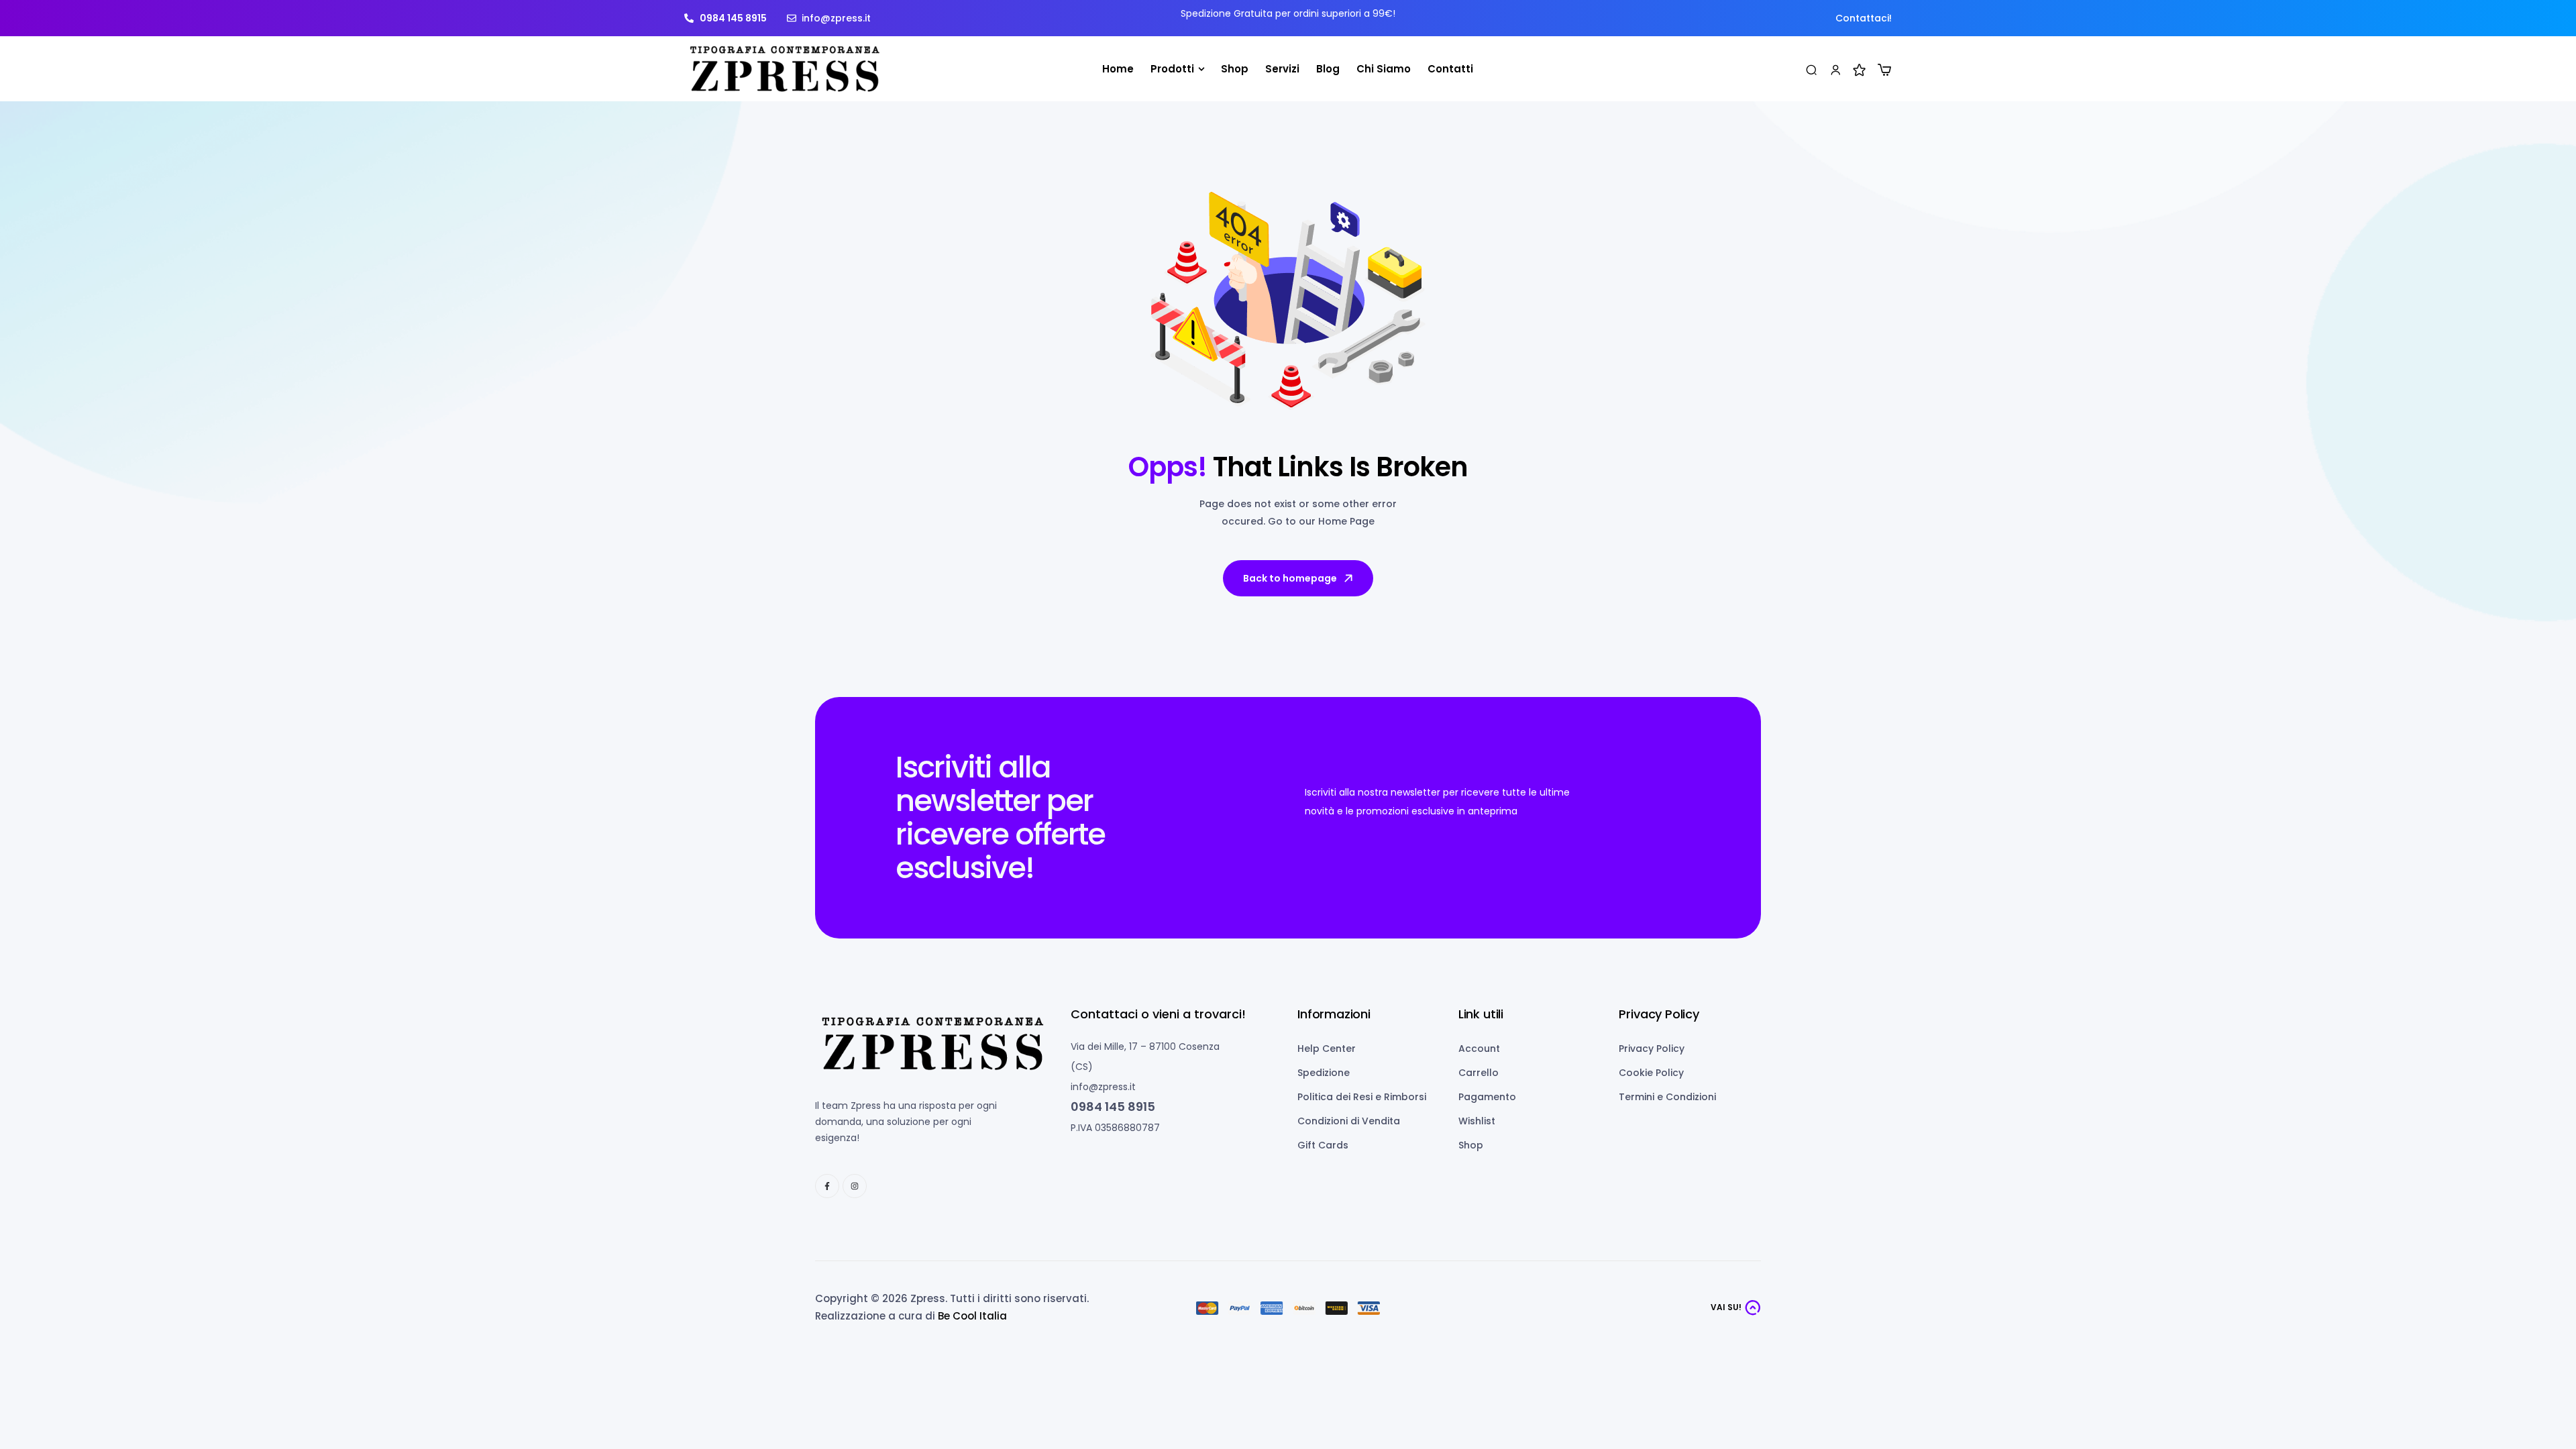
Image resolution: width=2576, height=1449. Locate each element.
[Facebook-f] (827, 1186)
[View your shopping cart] (1884, 70)
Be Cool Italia (972, 1316)
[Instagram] (855, 1186)
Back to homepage (1290, 578)
